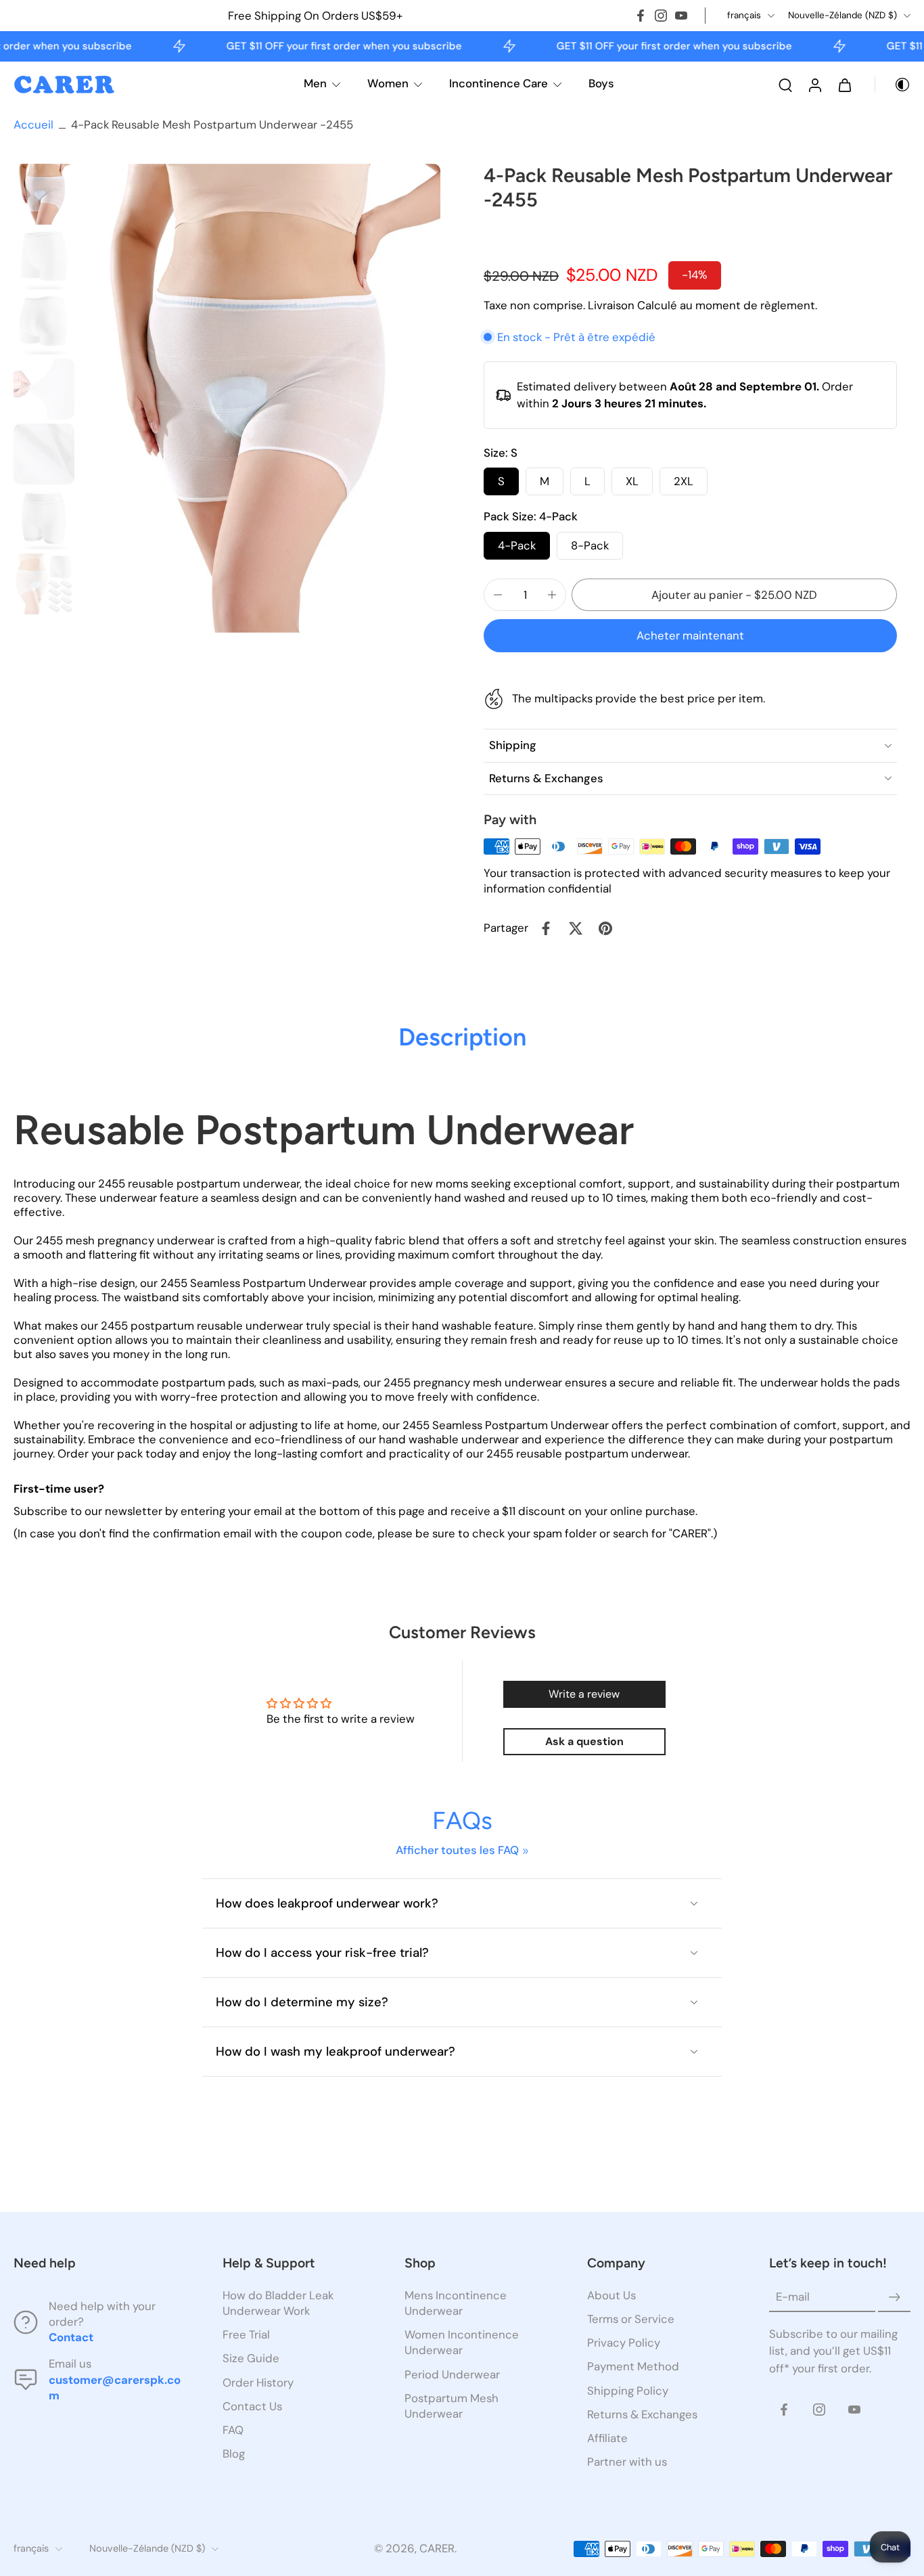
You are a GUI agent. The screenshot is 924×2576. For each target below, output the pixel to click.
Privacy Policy (624, 2343)
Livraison (613, 305)
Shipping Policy (628, 2391)
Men (315, 83)
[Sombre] (893, 85)
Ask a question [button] (584, 1741)
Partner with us (627, 2462)
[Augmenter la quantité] (552, 595)
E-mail (793, 2297)
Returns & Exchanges (642, 2414)
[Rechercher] (785, 85)
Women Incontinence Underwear (462, 2343)
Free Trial (246, 2335)
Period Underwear (452, 2374)
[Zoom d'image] (260, 398)
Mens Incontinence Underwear (456, 2304)
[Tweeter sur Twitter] (576, 928)
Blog (234, 2454)
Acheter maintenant (690, 635)
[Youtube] (681, 16)
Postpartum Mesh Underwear (452, 2406)
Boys (601, 83)
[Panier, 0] (845, 85)
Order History (258, 2382)
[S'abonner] (894, 2298)
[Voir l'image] (44, 194)
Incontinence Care (499, 83)
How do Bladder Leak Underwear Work (278, 2304)
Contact (71, 2338)
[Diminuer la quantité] (498, 595)
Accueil (33, 125)
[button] (734, 595)
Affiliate (607, 2438)
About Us (611, 2296)
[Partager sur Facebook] (546, 928)
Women (388, 83)
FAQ (233, 2430)
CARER (437, 2549)
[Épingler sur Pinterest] (605, 928)
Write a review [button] (584, 1694)
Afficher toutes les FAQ (457, 1850)
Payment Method (633, 2367)
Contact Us (252, 2406)
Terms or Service (631, 2320)
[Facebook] (641, 16)
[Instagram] (661, 16)
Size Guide (251, 2359)
